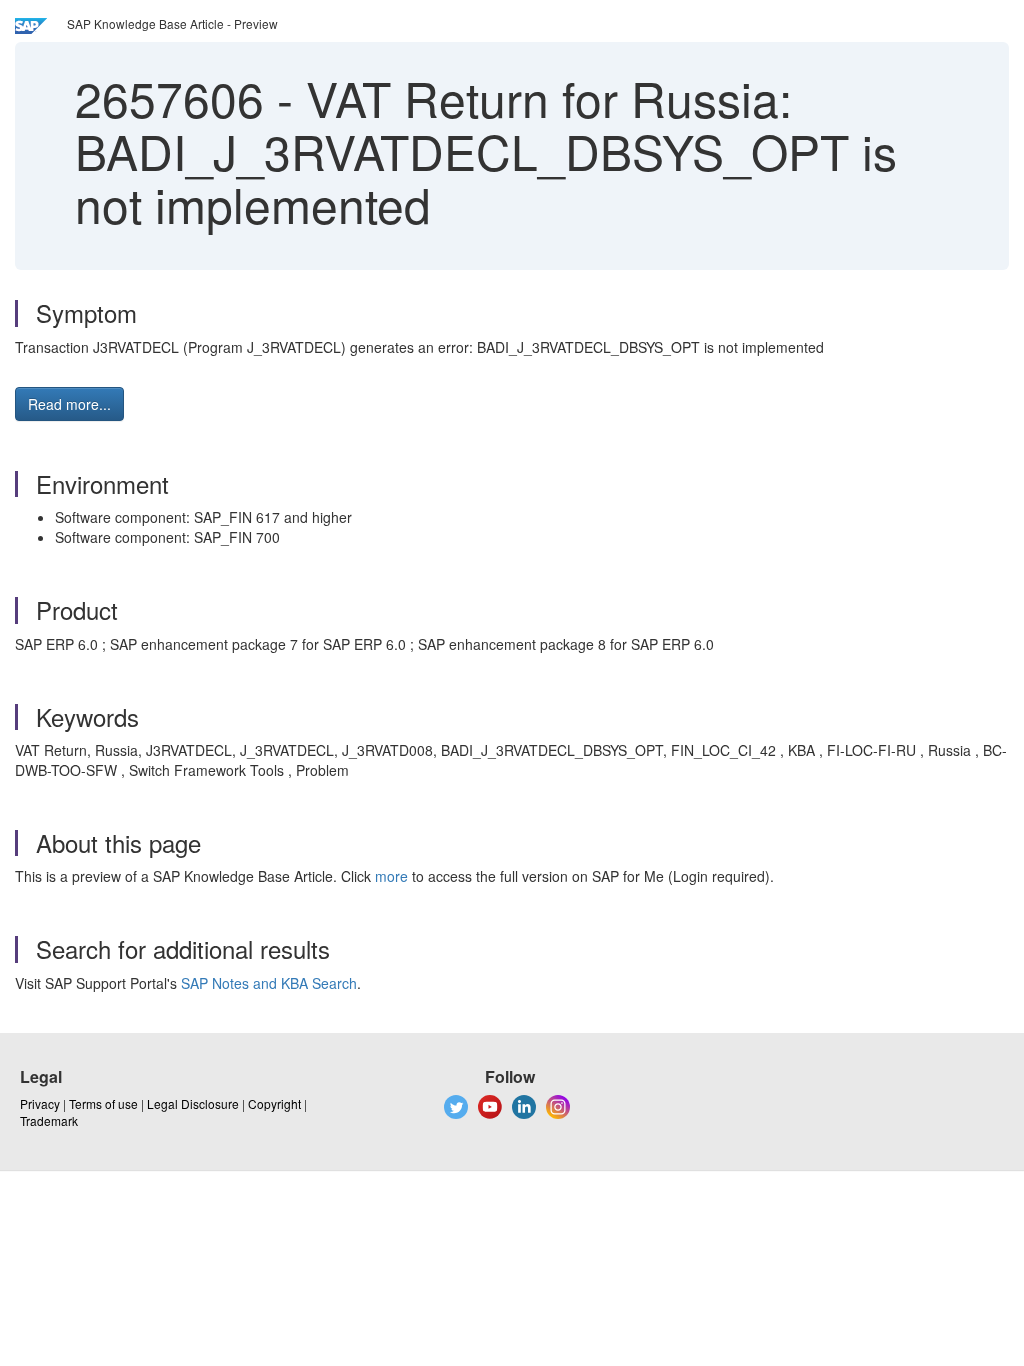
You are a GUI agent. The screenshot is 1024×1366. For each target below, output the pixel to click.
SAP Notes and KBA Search (269, 983)
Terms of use (103, 1103)
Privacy (40, 1103)
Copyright (274, 1103)
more (391, 876)
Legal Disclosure (193, 1103)
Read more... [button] (69, 404)
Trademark (49, 1120)
